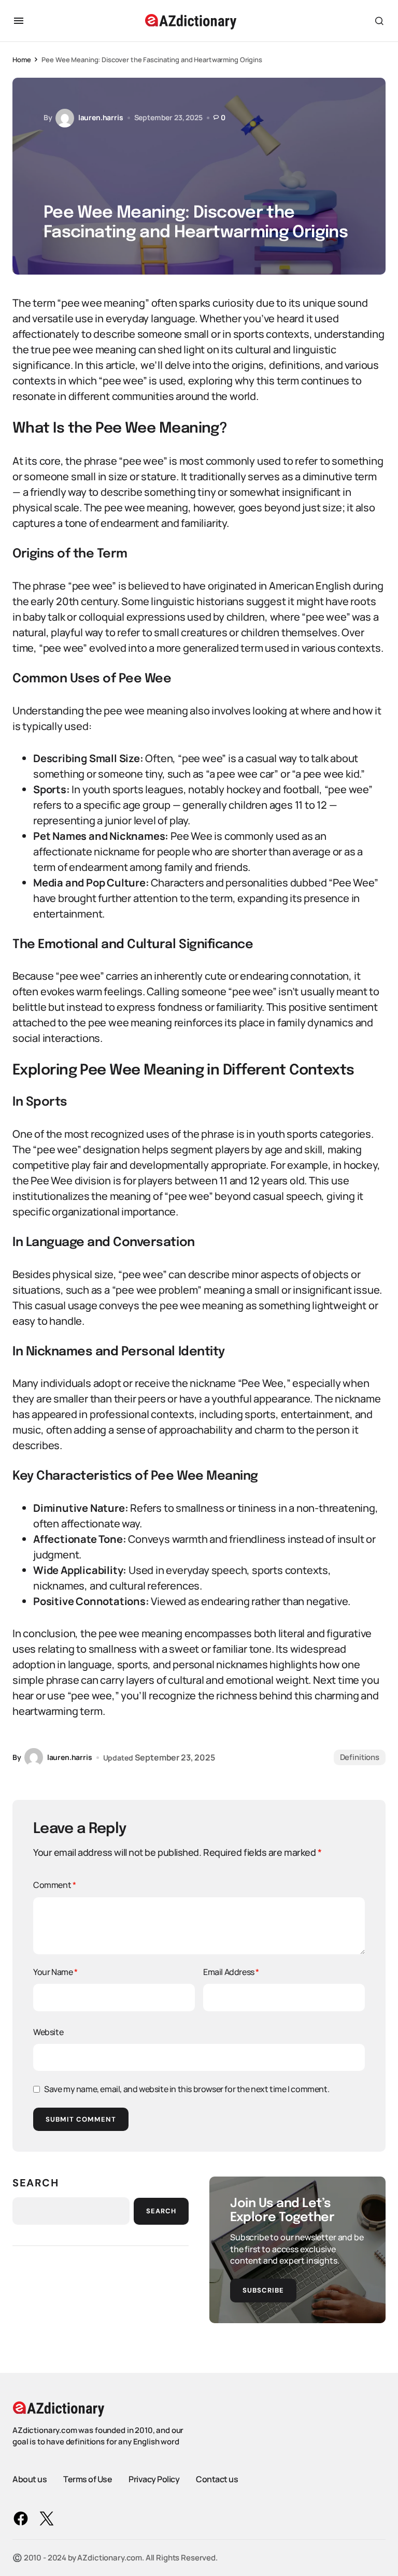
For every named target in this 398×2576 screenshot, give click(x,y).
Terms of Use (88, 2479)
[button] (19, 21)
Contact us (217, 2479)
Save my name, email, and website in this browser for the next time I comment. (187, 2089)
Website (48, 2032)
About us (30, 2479)
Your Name (55, 1972)
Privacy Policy (154, 2479)
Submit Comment (81, 2119)
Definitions (360, 1757)
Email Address (231, 1972)
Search (36, 2183)
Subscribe (263, 2290)
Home (22, 60)
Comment (54, 1885)
